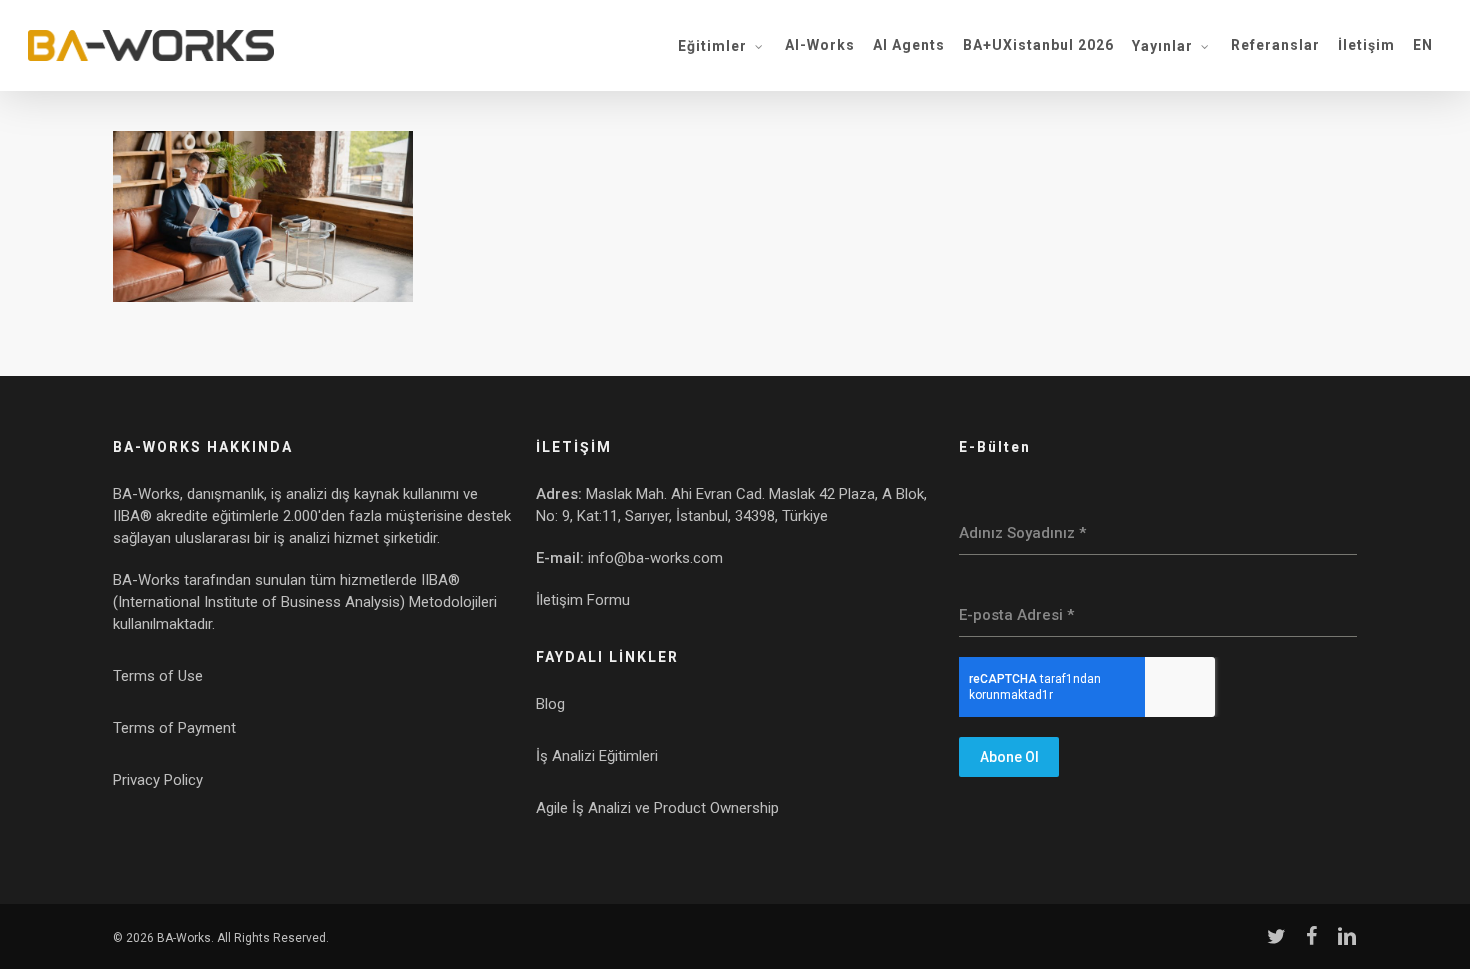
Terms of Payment (174, 728)
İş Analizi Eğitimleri (597, 756)
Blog (550, 704)
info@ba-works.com (655, 558)
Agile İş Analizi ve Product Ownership (657, 808)
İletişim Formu (583, 600)
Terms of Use (158, 676)
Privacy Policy (158, 780)
